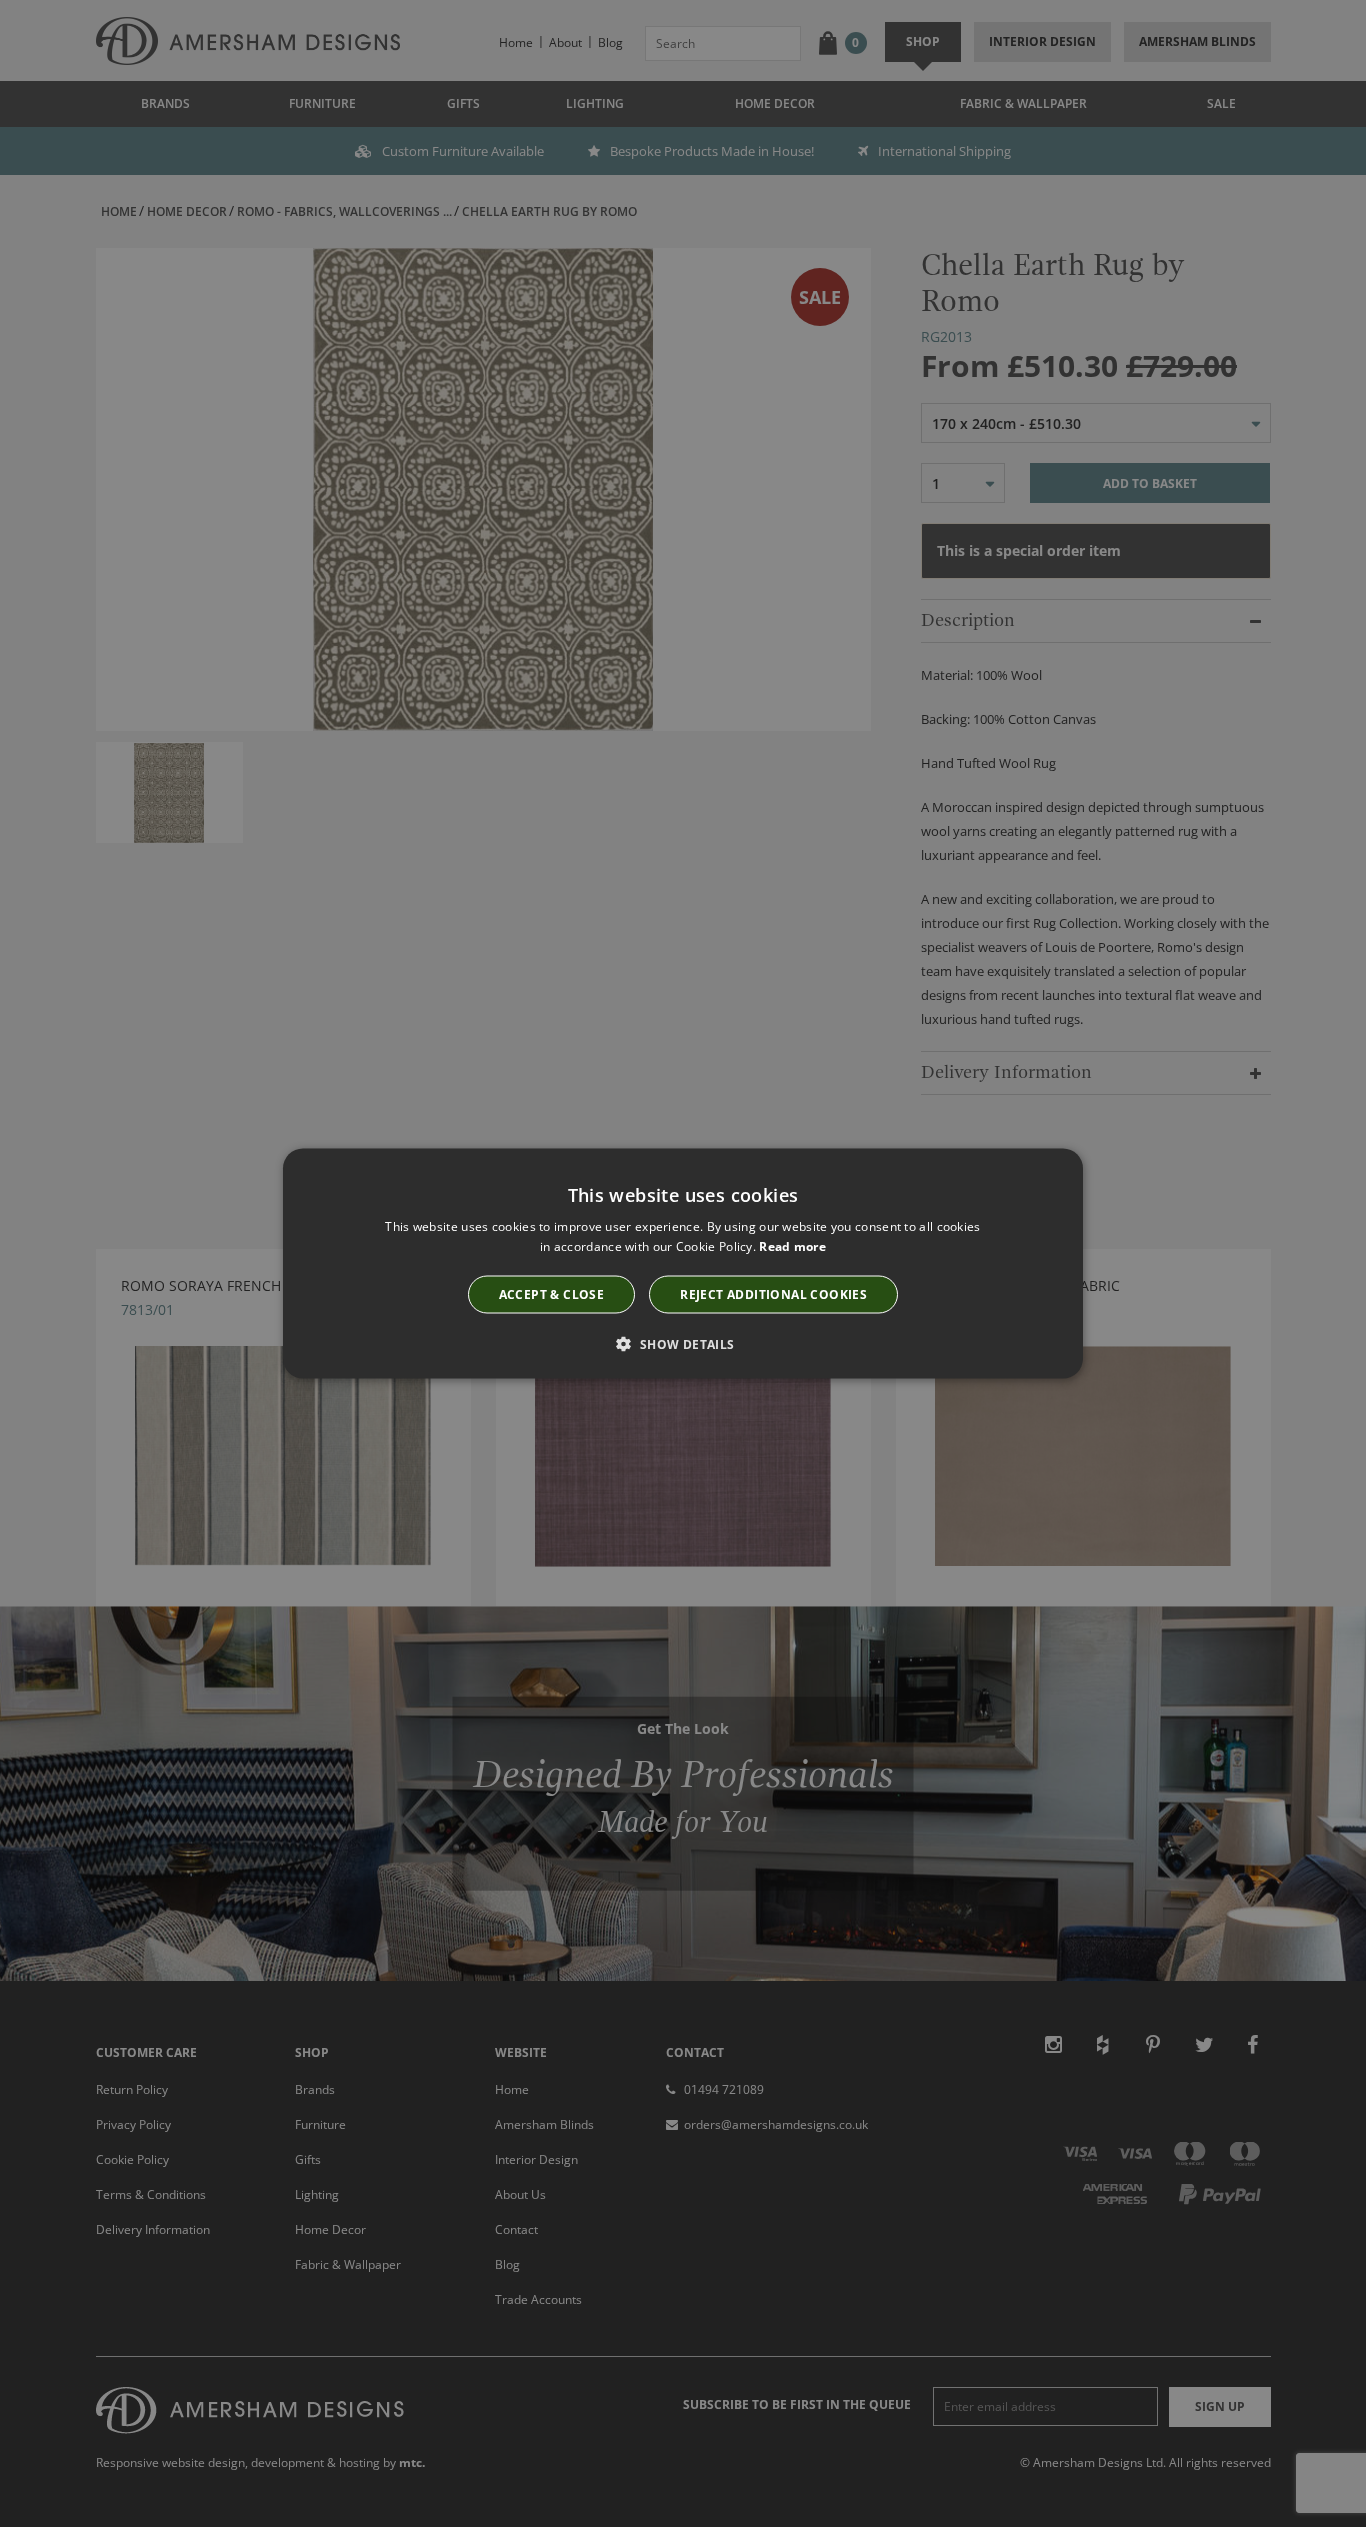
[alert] (683, 1263)
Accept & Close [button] (552, 1294)
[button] (682, 1344)
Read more (792, 1245)
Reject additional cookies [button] (773, 1294)
